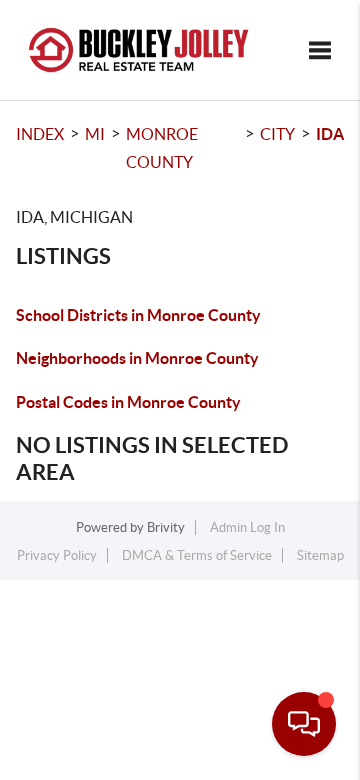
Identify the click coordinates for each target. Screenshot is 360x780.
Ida (330, 134)
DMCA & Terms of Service (197, 555)
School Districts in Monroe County (138, 315)
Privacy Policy (57, 555)
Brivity (166, 527)
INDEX (40, 134)
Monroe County (162, 148)
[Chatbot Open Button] (304, 724)
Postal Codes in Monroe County (128, 402)
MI (95, 134)
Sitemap (320, 555)
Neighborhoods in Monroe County (137, 358)
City (277, 134)
